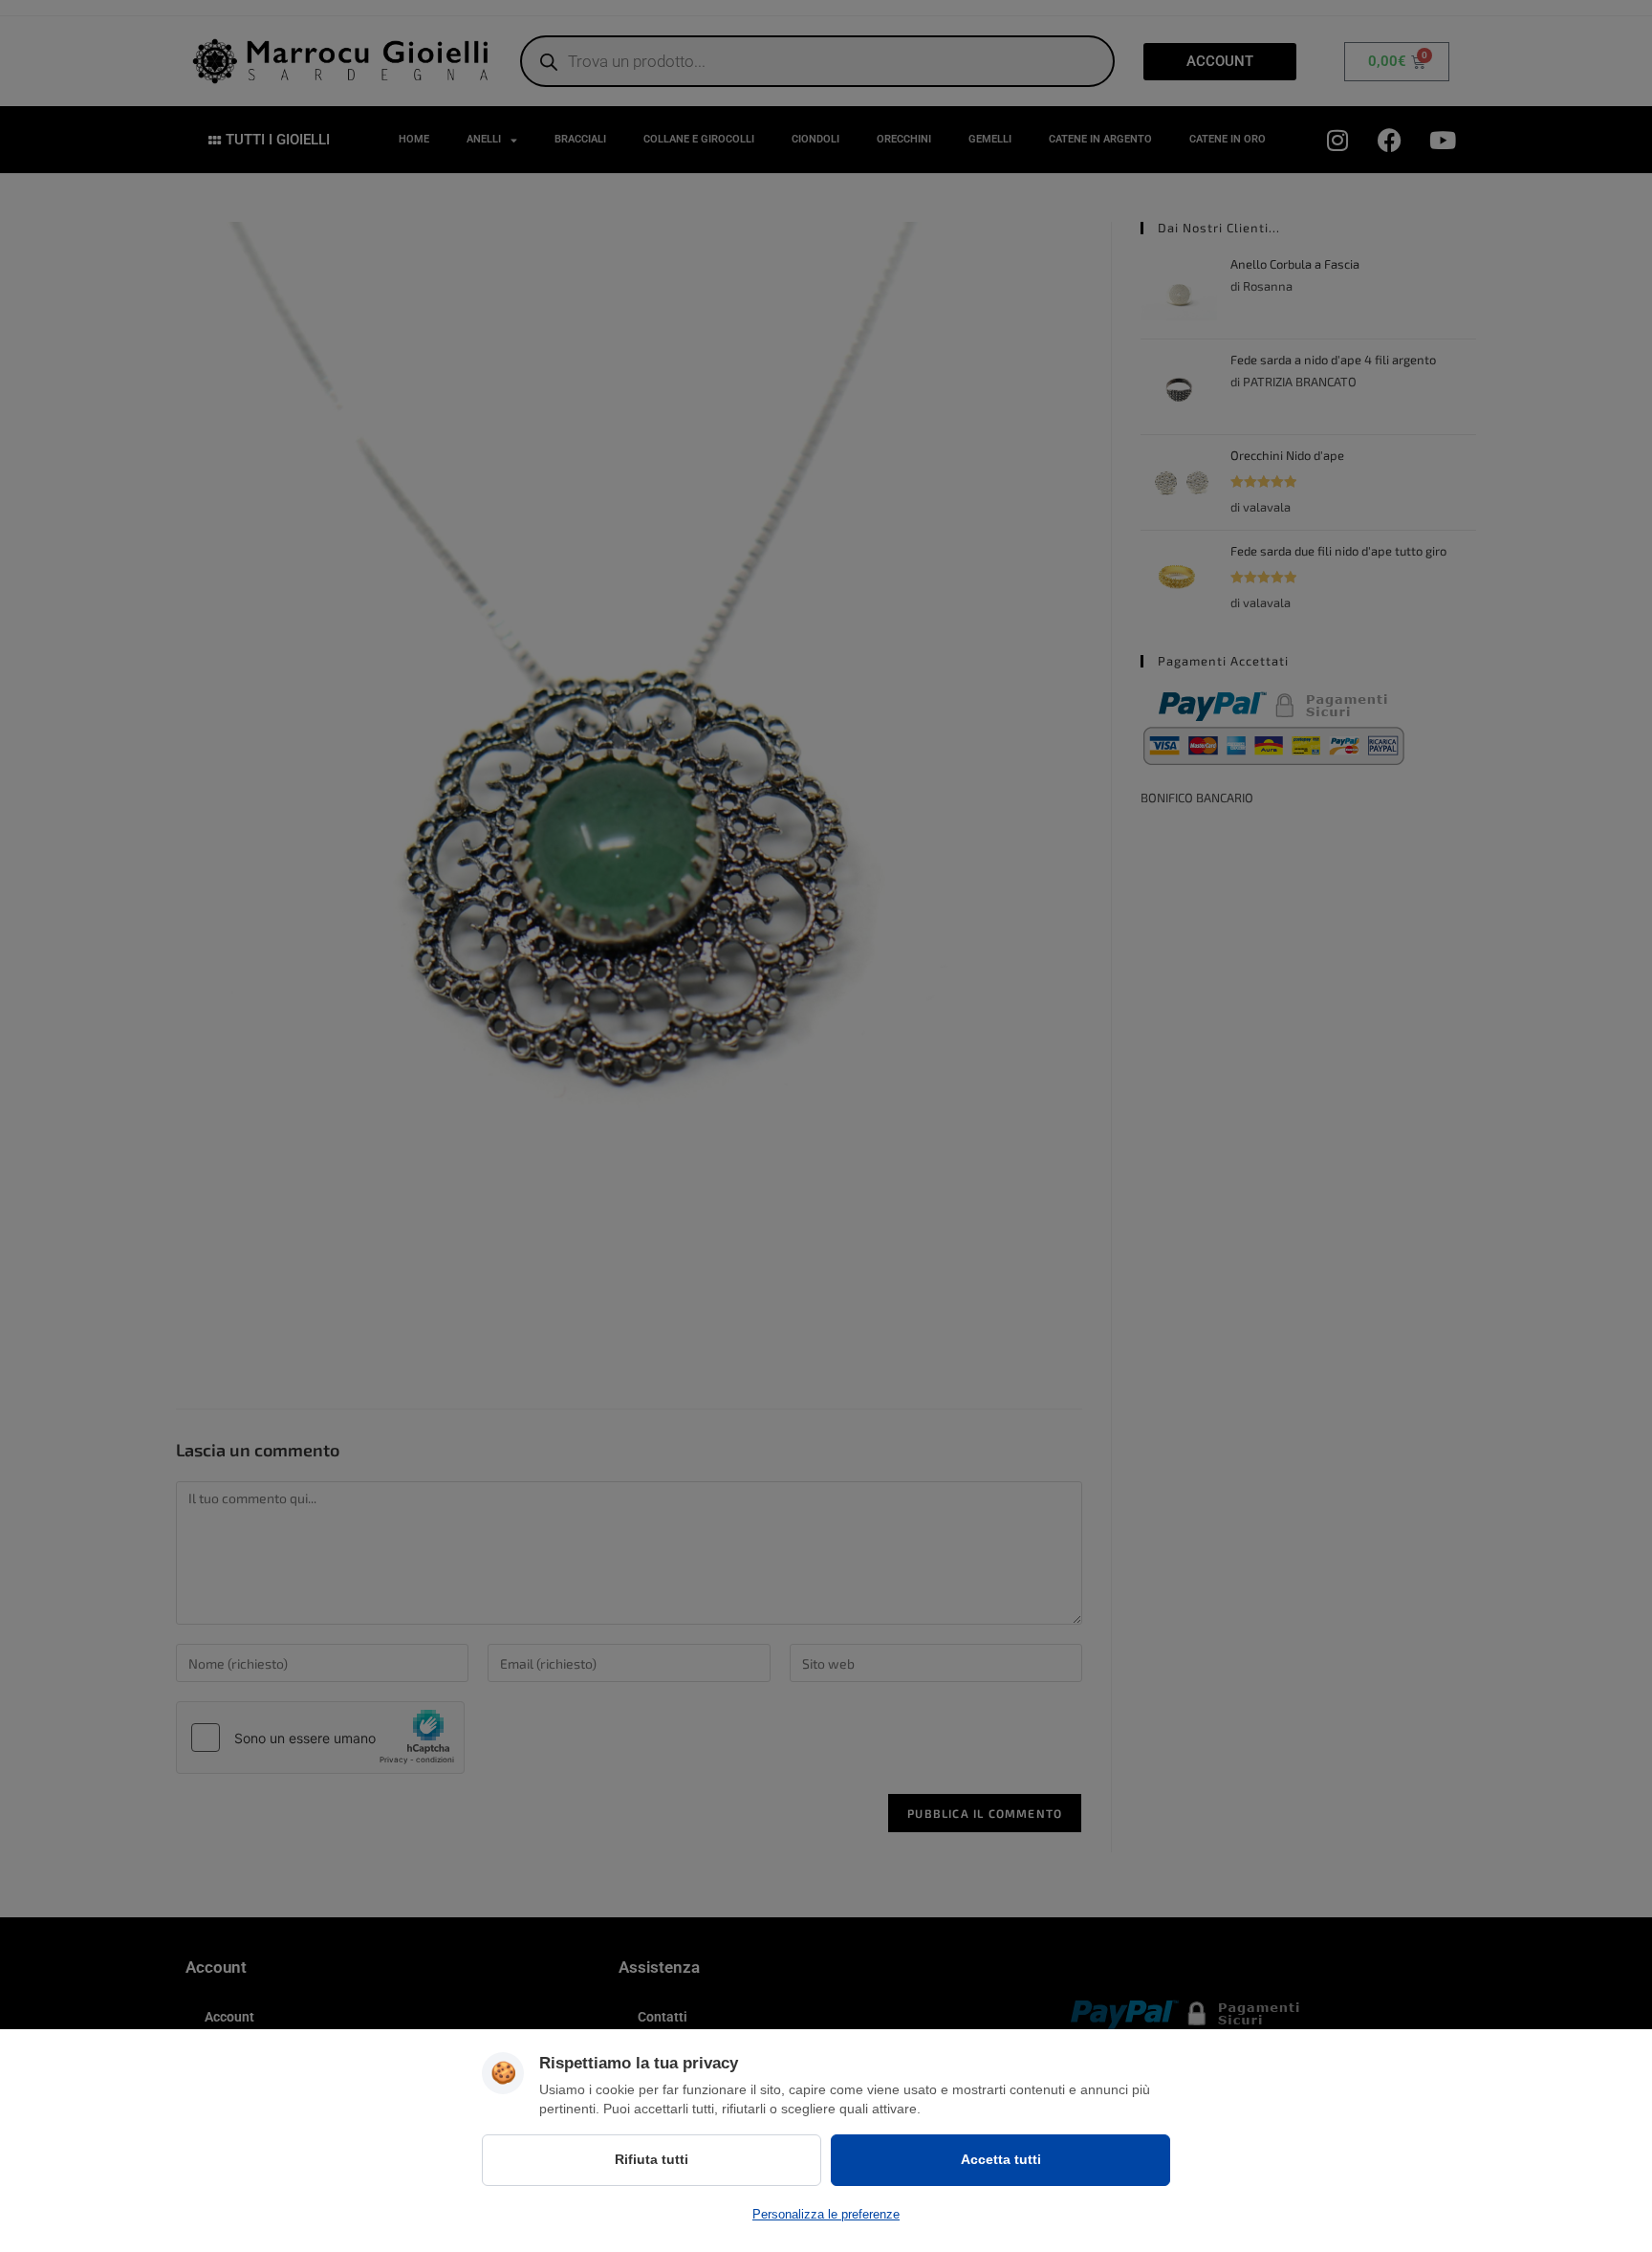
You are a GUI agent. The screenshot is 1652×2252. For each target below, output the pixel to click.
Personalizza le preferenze (826, 2214)
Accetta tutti (1001, 2159)
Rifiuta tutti (652, 2159)
